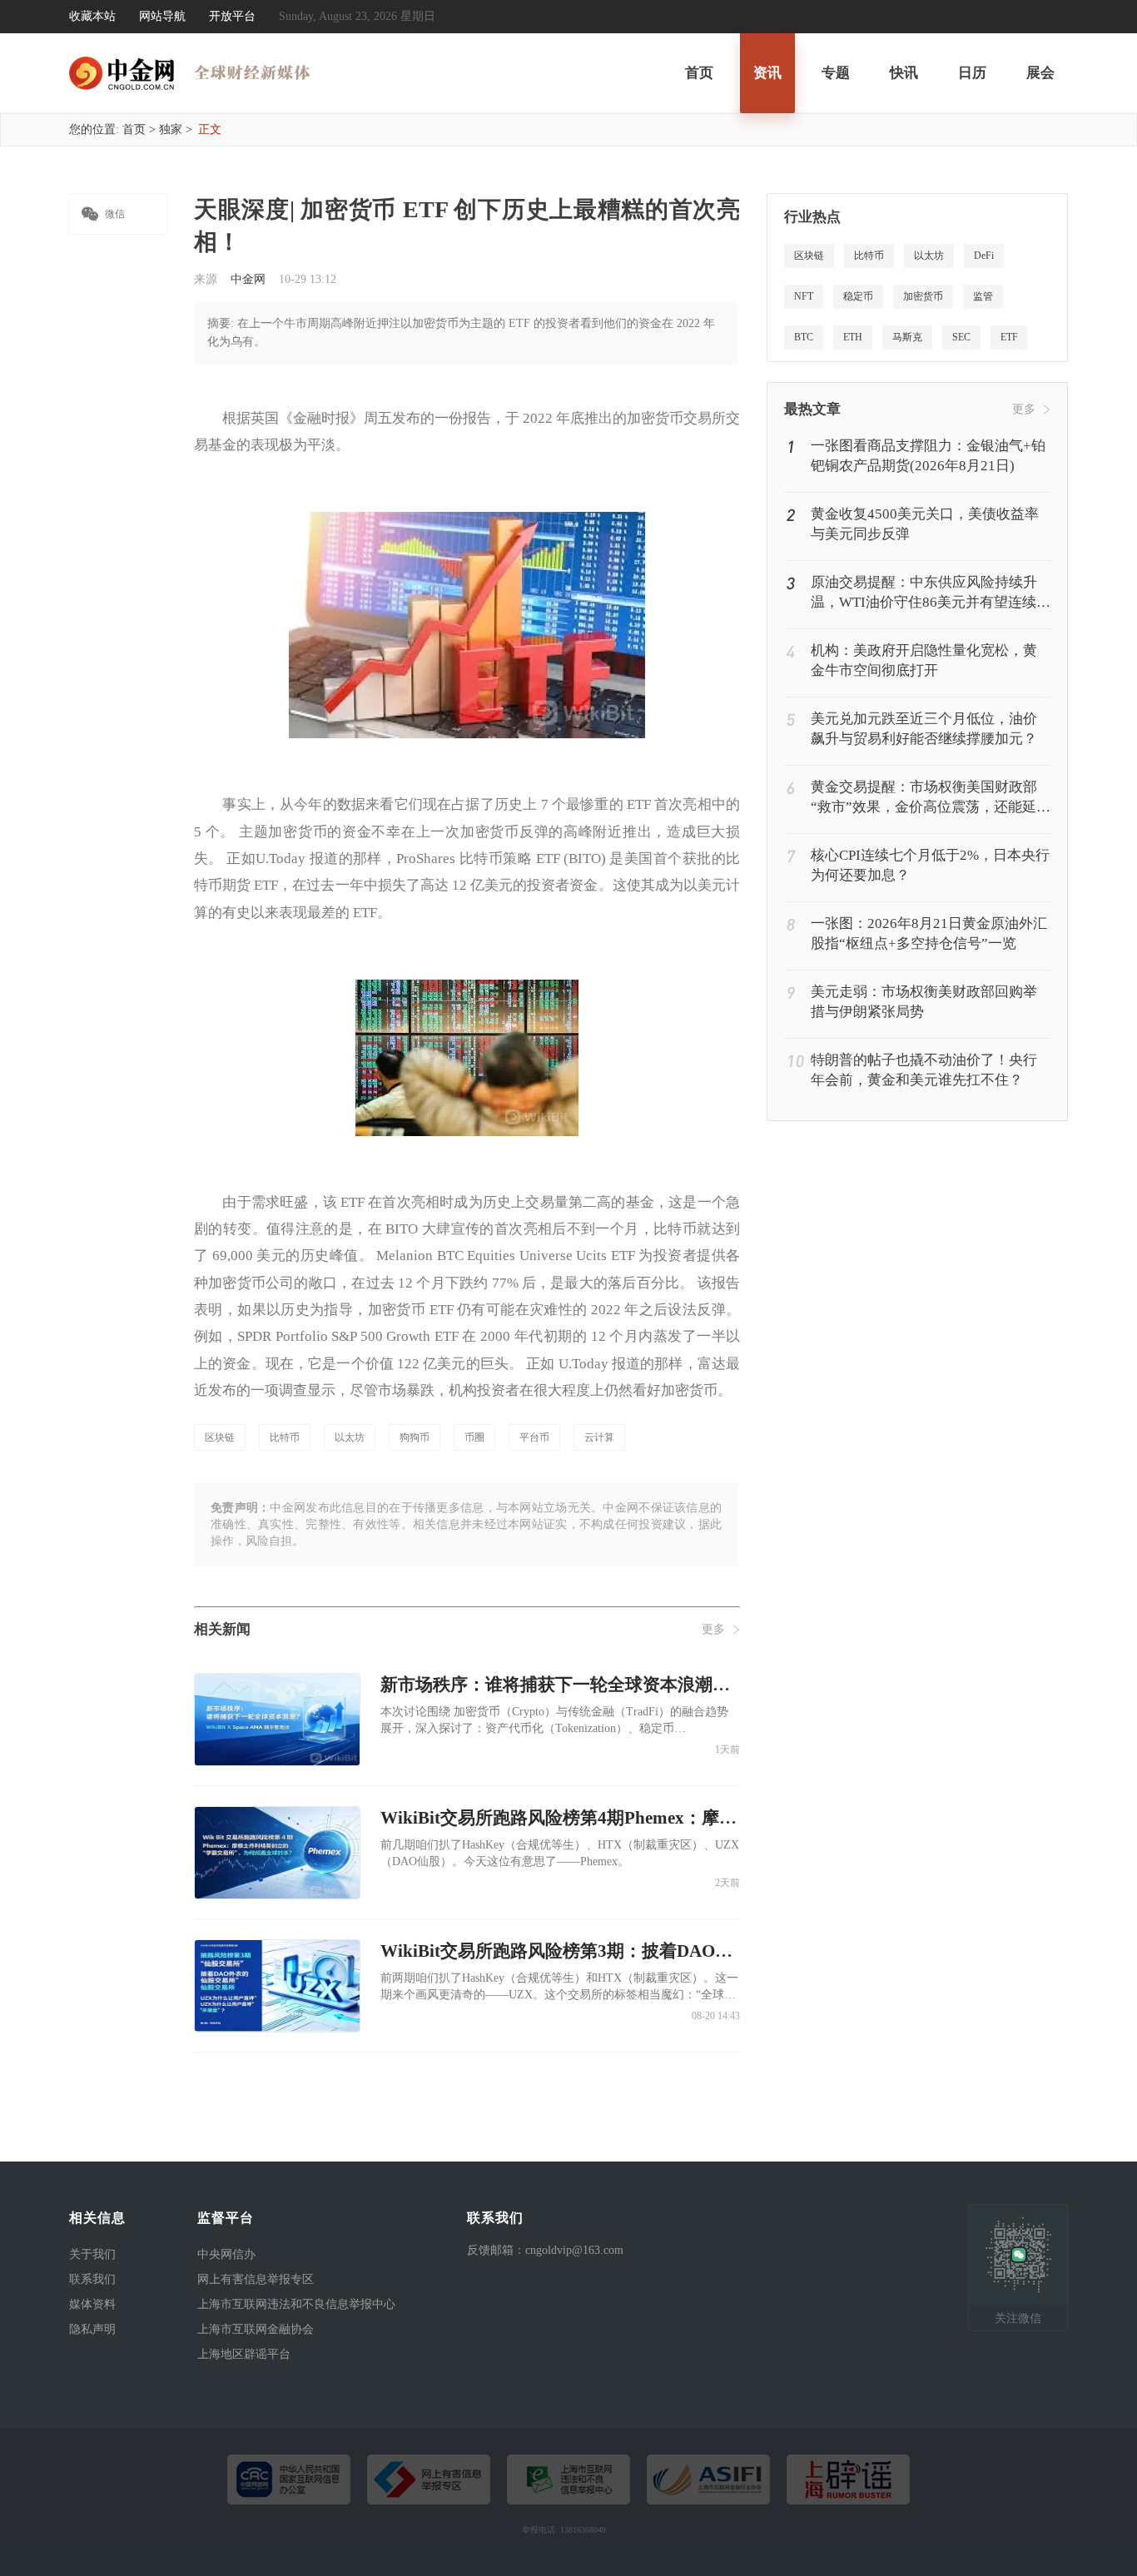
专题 (836, 73)
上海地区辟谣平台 (244, 2354)
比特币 (285, 1437)
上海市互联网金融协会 (256, 2329)
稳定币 (858, 296)
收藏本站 (92, 16)
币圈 (474, 1437)
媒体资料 (92, 2304)
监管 (983, 296)
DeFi (984, 256)
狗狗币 (415, 1437)
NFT (804, 296)
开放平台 (232, 16)
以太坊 (350, 1437)
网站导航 (162, 16)
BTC (804, 337)
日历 (972, 73)
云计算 (599, 1437)
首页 (699, 73)
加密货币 (923, 296)
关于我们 (92, 2254)
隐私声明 (92, 2329)
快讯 (904, 73)
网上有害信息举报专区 (256, 2279)
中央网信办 (226, 2254)
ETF (1009, 337)
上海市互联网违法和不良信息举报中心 (296, 2304)
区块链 (220, 1437)
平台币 (534, 1437)
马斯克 (907, 337)
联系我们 (92, 2279)
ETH (853, 337)
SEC (961, 337)
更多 (713, 1629)
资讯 (767, 73)
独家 (171, 129)
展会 (1040, 73)
